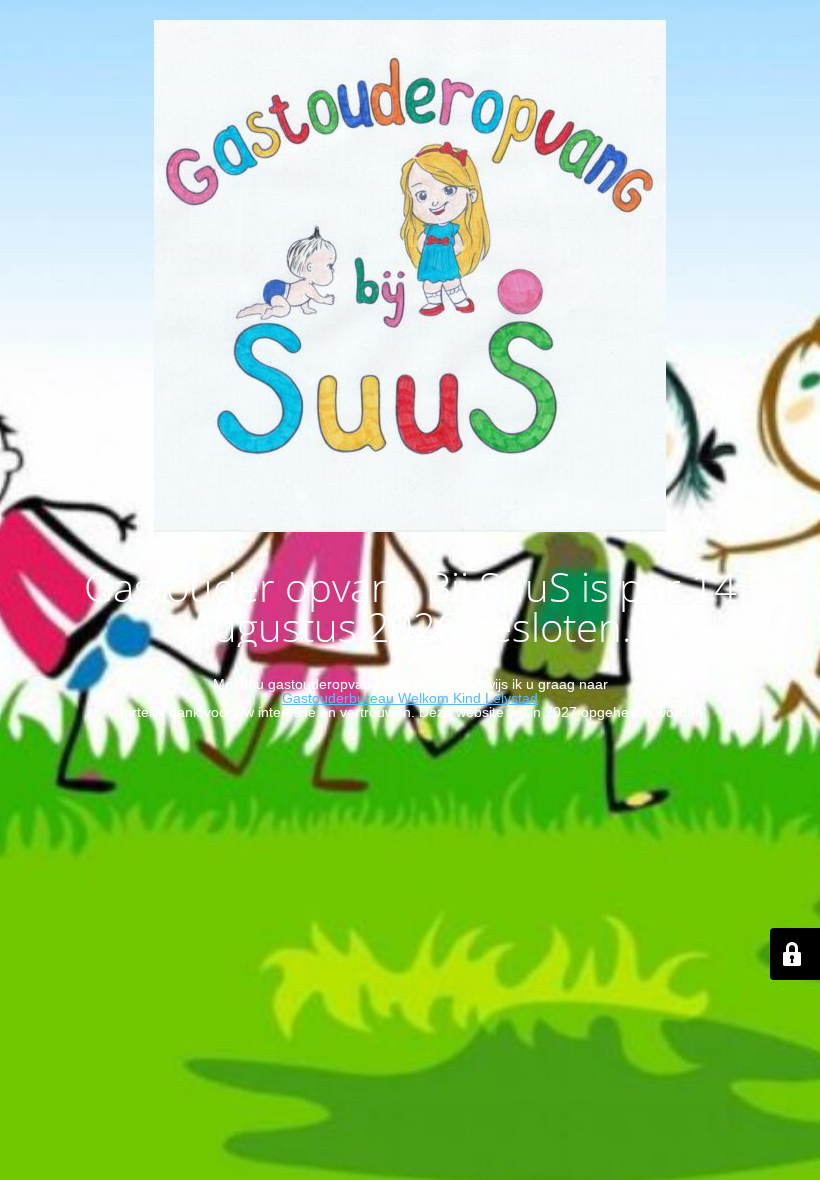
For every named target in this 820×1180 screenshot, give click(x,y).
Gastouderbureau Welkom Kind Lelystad (410, 698)
